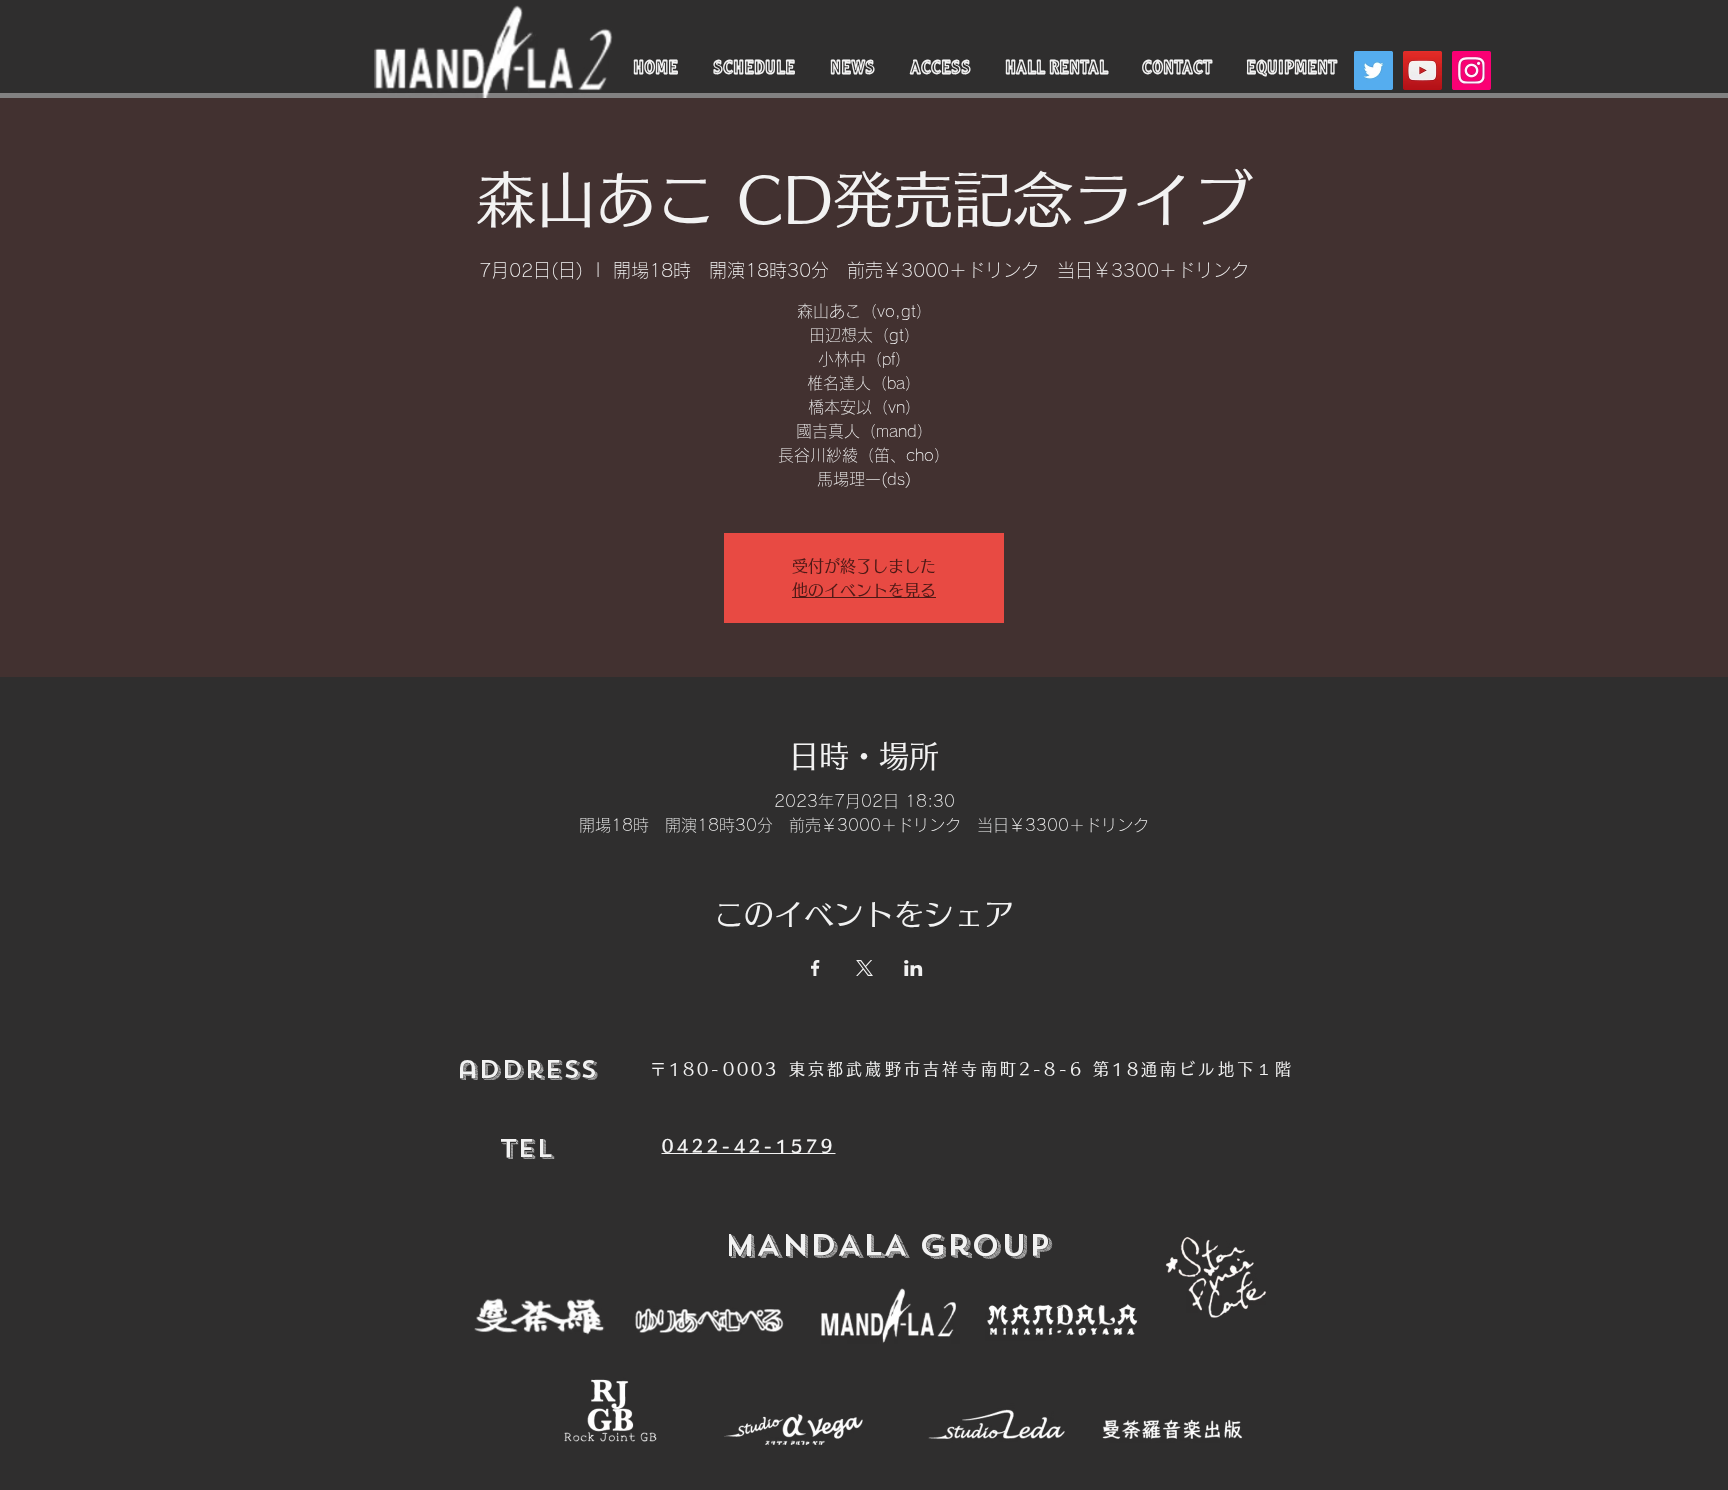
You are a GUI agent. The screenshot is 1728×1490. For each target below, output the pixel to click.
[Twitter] (1373, 70)
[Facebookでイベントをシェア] (815, 968)
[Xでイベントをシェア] (864, 968)
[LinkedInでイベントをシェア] (913, 968)
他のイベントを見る (864, 590)
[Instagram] (1471, 70)
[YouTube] (1422, 70)
